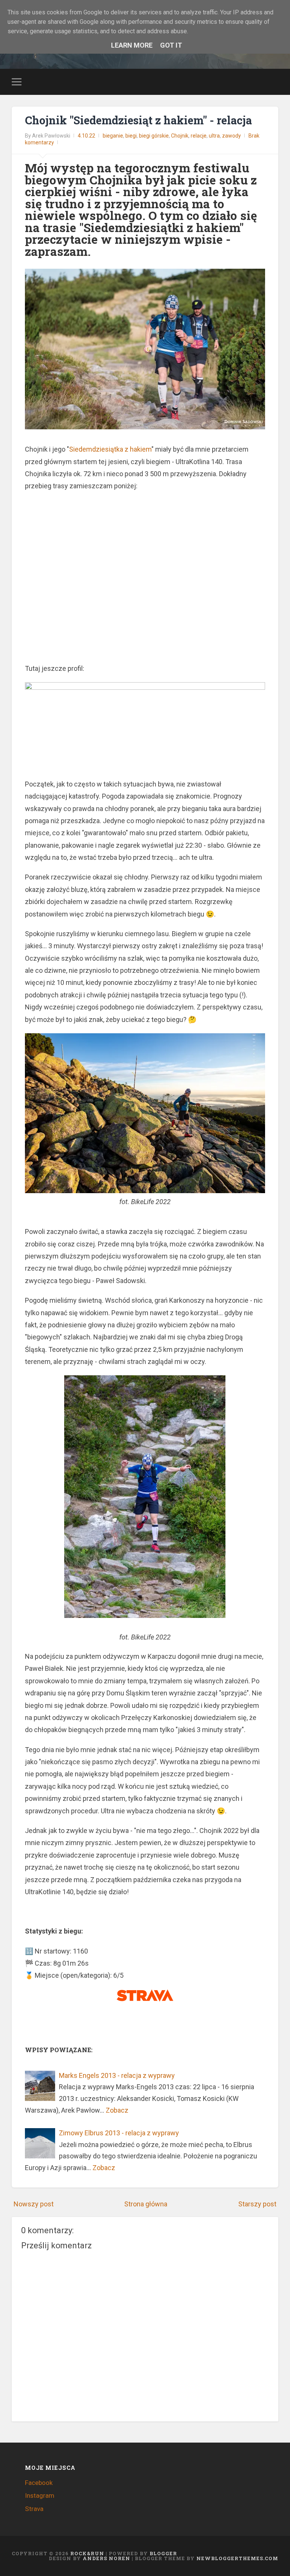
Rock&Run (87, 2553)
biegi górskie (154, 136)
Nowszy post (34, 2204)
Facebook (39, 2483)
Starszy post (257, 2204)
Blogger (163, 2553)
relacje (199, 136)
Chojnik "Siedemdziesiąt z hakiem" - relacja (138, 120)
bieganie (113, 136)
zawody (231, 136)
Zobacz (117, 2110)
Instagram (40, 2495)
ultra (214, 136)
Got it (171, 45)
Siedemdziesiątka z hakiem (110, 449)
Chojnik (180, 136)
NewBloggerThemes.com (237, 2558)
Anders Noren (106, 2558)
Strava (34, 2509)
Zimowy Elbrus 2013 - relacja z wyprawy (119, 2133)
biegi (131, 136)
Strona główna (146, 2204)
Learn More (132, 45)
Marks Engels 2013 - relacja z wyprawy (117, 2075)
